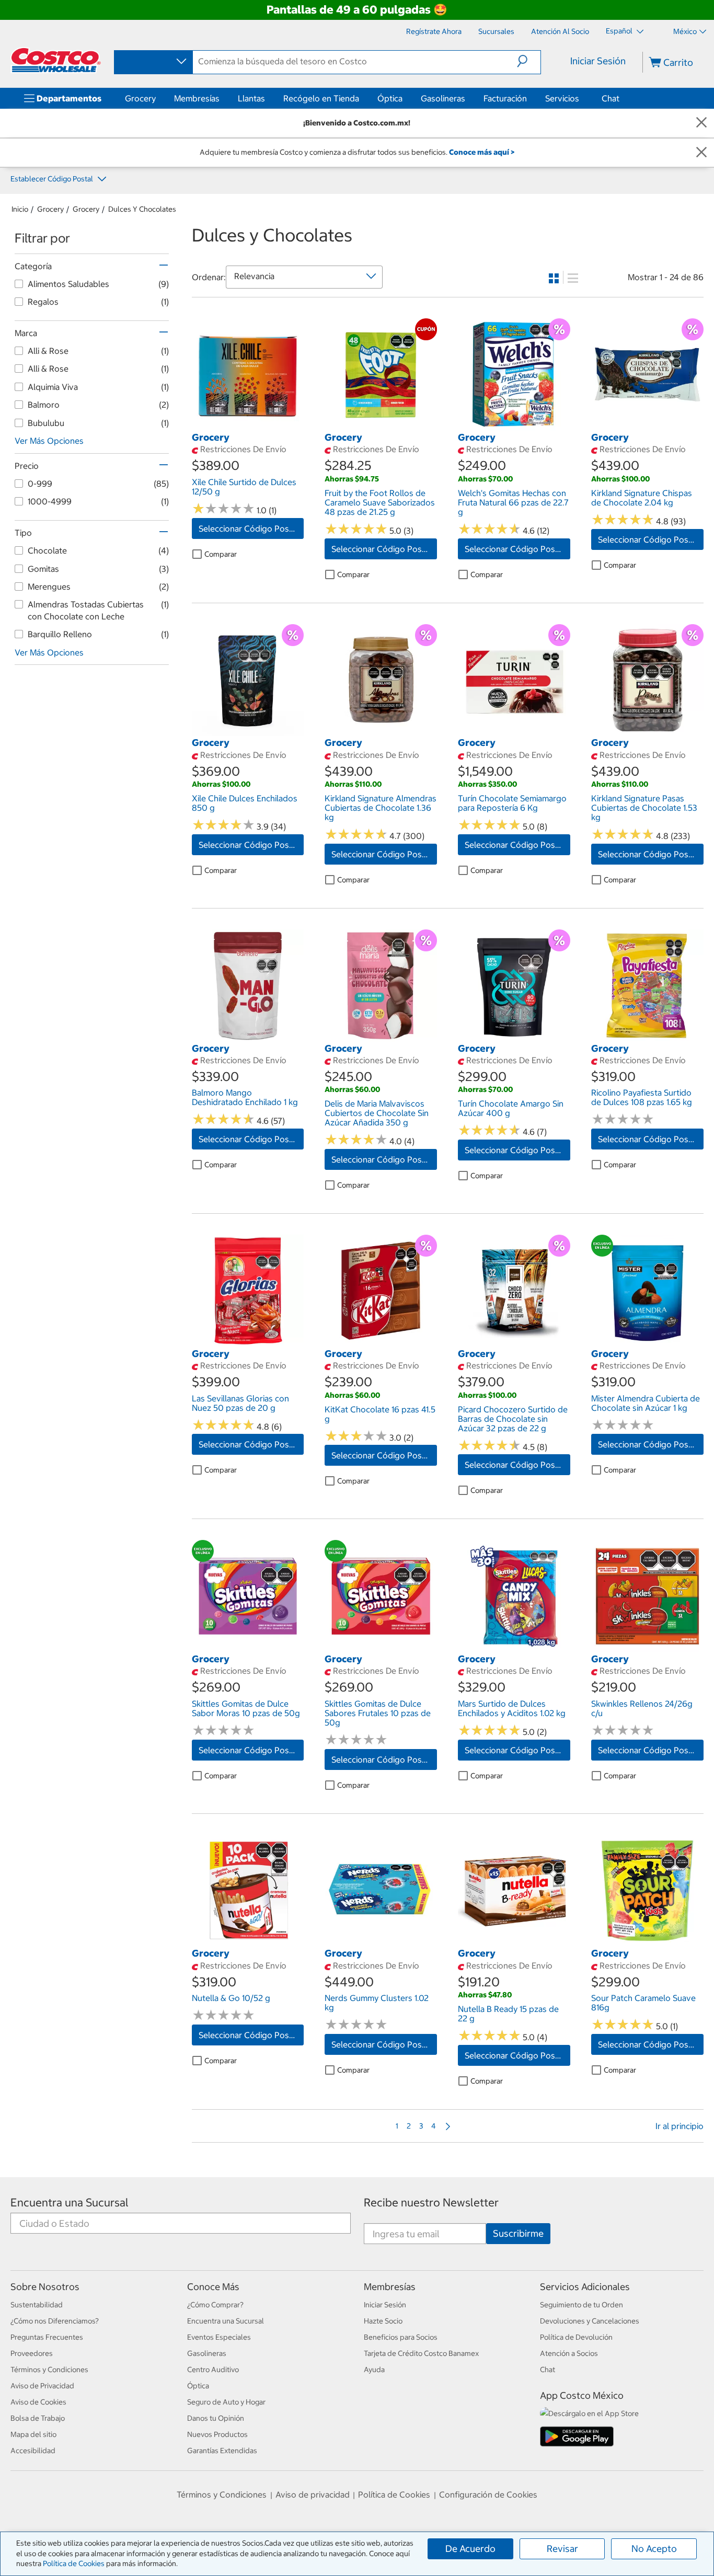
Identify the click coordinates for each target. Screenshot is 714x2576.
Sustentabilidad (37, 2305)
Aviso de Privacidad (42, 2386)
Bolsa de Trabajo (38, 2418)
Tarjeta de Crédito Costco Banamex (421, 2353)
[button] (529, 61)
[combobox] (153, 62)
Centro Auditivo (213, 2370)
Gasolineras (443, 98)
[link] (248, 425)
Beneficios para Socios (401, 2337)
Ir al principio (680, 2126)
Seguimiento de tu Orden (581, 2305)
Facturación (505, 98)
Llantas (251, 98)
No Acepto (654, 2549)
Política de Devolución (576, 2337)
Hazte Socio (383, 2321)
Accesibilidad (33, 2451)
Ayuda (374, 2370)
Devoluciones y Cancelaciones (590, 2321)
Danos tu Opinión (216, 2418)
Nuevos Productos (217, 2434)
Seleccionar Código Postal (249, 528)
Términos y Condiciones (49, 2370)
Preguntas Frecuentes (47, 2337)
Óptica (390, 98)
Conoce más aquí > (482, 152)
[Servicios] (581, 98)
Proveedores (32, 2353)
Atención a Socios (569, 2353)
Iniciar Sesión (598, 61)
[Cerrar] (701, 123)
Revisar (562, 2549)
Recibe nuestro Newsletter (431, 2203)
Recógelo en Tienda (321, 98)
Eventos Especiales (219, 2337)
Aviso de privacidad (313, 2494)
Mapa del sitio (33, 2434)
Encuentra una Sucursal (70, 2203)
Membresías (197, 98)
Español (620, 31)
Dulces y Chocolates (142, 209)
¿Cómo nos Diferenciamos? (55, 2321)
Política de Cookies (74, 2563)
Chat (611, 98)
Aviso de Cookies (38, 2402)
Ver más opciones (49, 441)
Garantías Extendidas (222, 2451)
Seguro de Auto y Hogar (226, 2402)
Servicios (562, 98)
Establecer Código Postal (53, 179)
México (685, 31)
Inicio (20, 209)
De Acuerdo (470, 2549)
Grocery (140, 98)
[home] (56, 60)
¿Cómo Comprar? (215, 2305)
